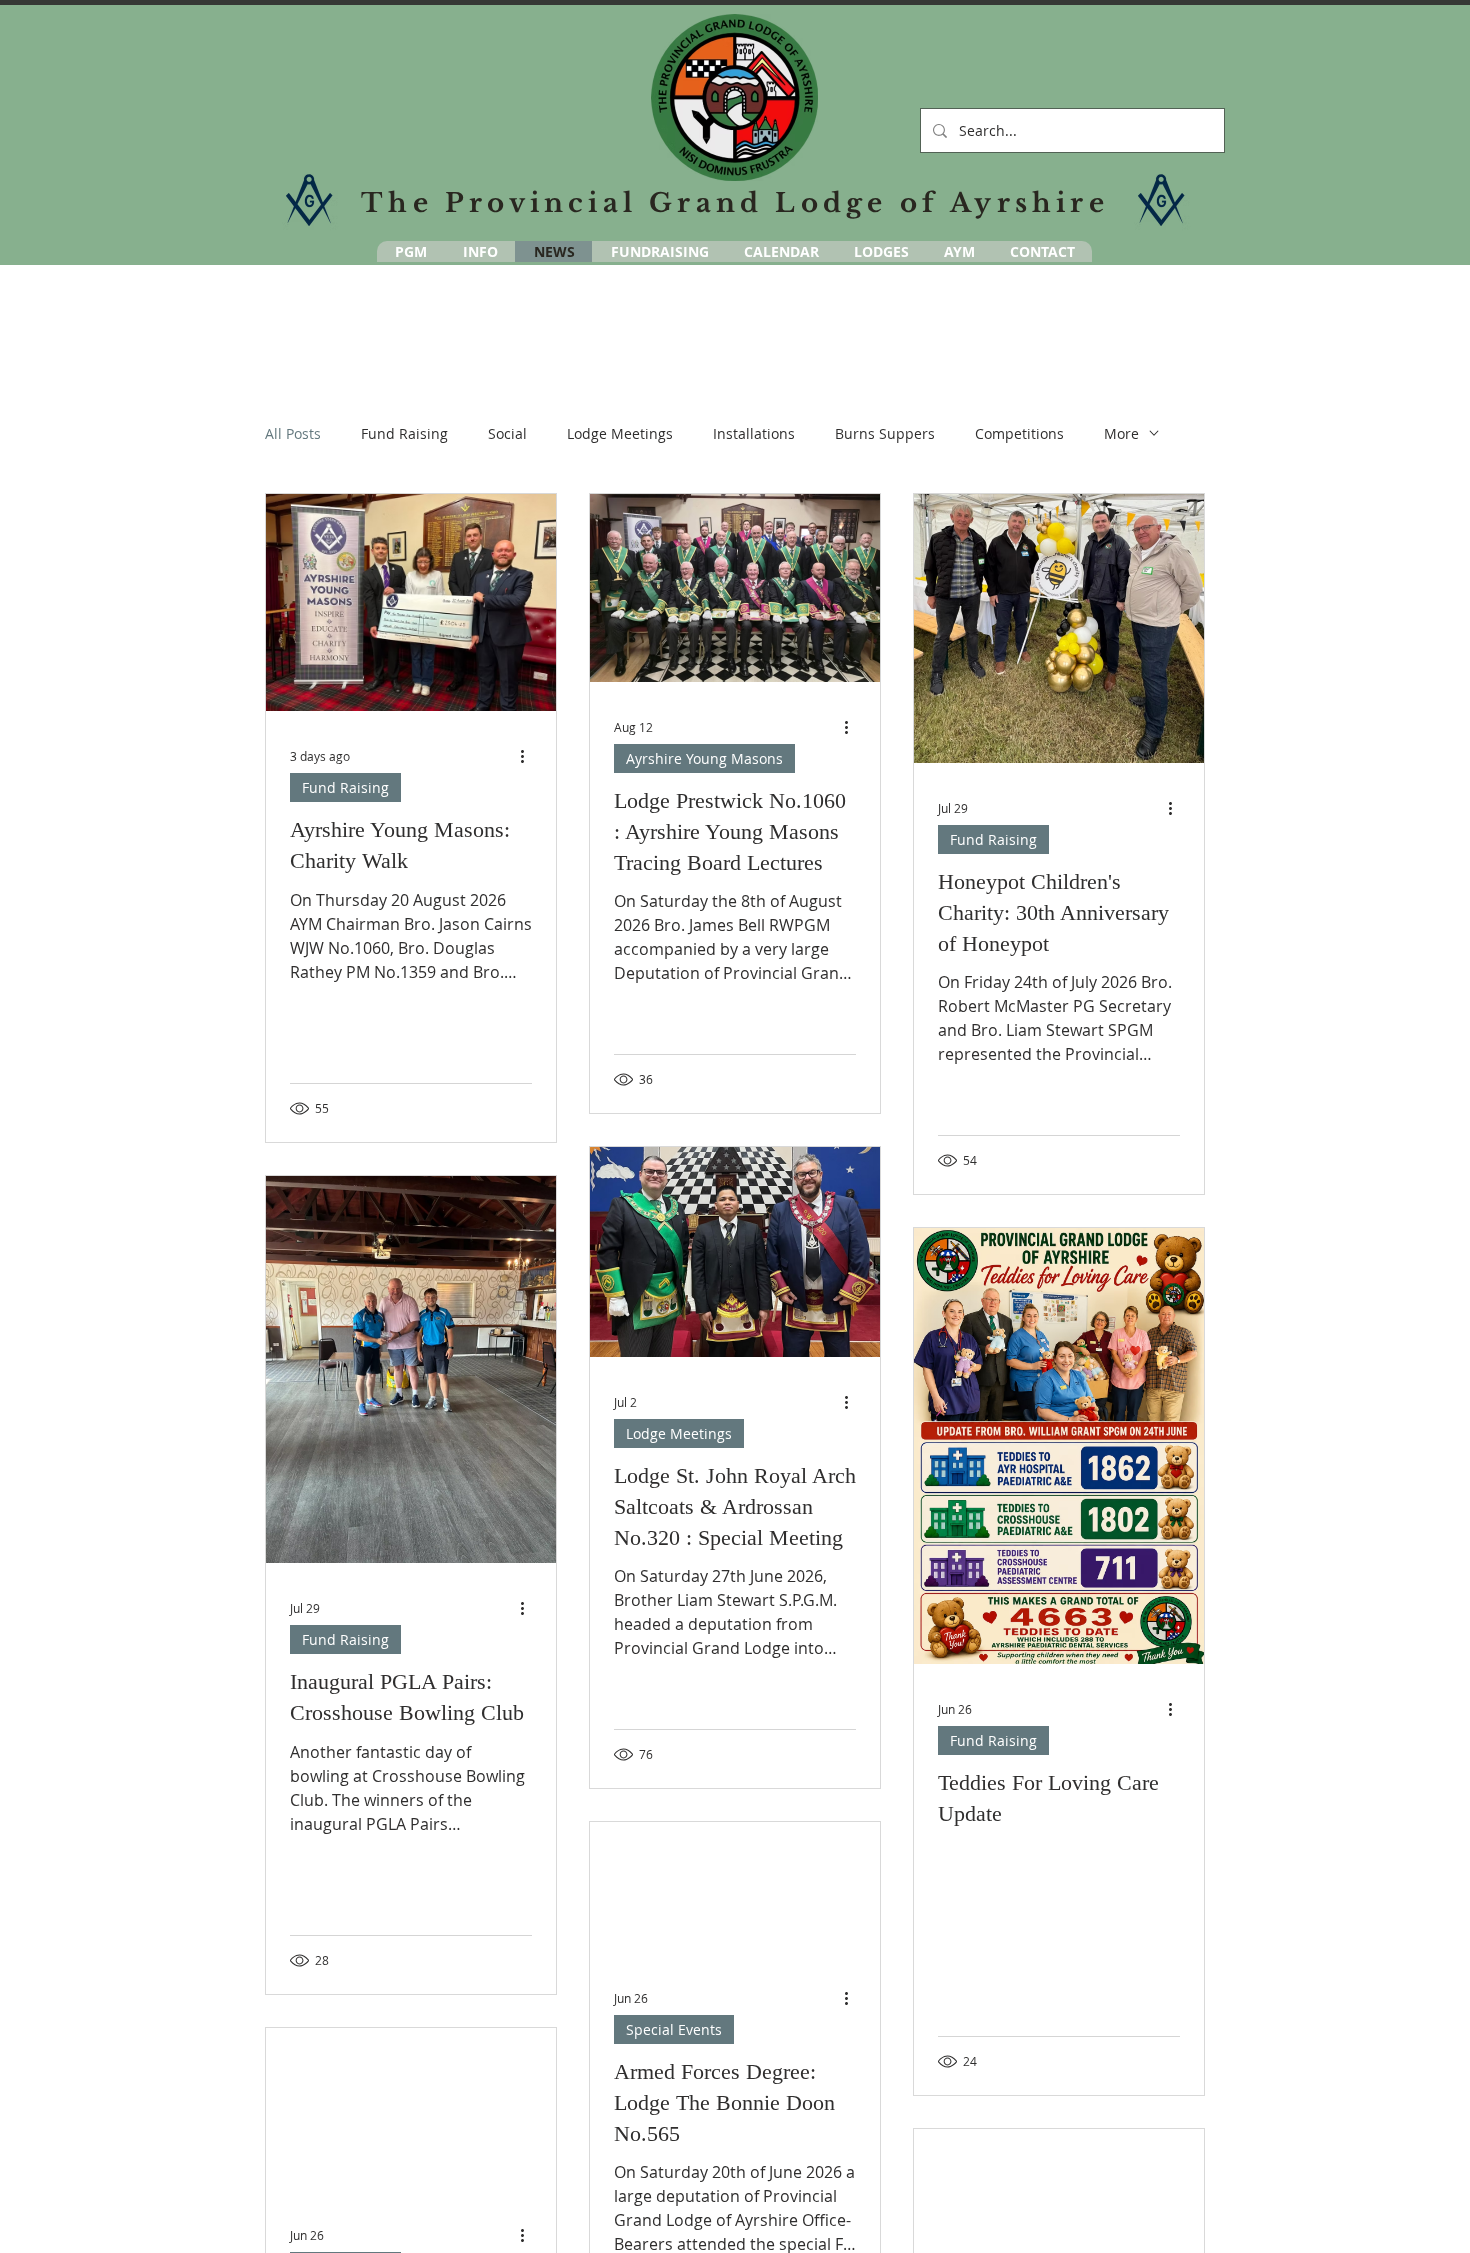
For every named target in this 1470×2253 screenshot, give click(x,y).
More (1121, 433)
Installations (754, 433)
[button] (959, 251)
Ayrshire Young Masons (704, 758)
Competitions (1019, 433)
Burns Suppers (885, 433)
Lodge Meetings (620, 433)
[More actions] (529, 756)
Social (507, 433)
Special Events (674, 2029)
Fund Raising (404, 433)
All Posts (293, 433)
